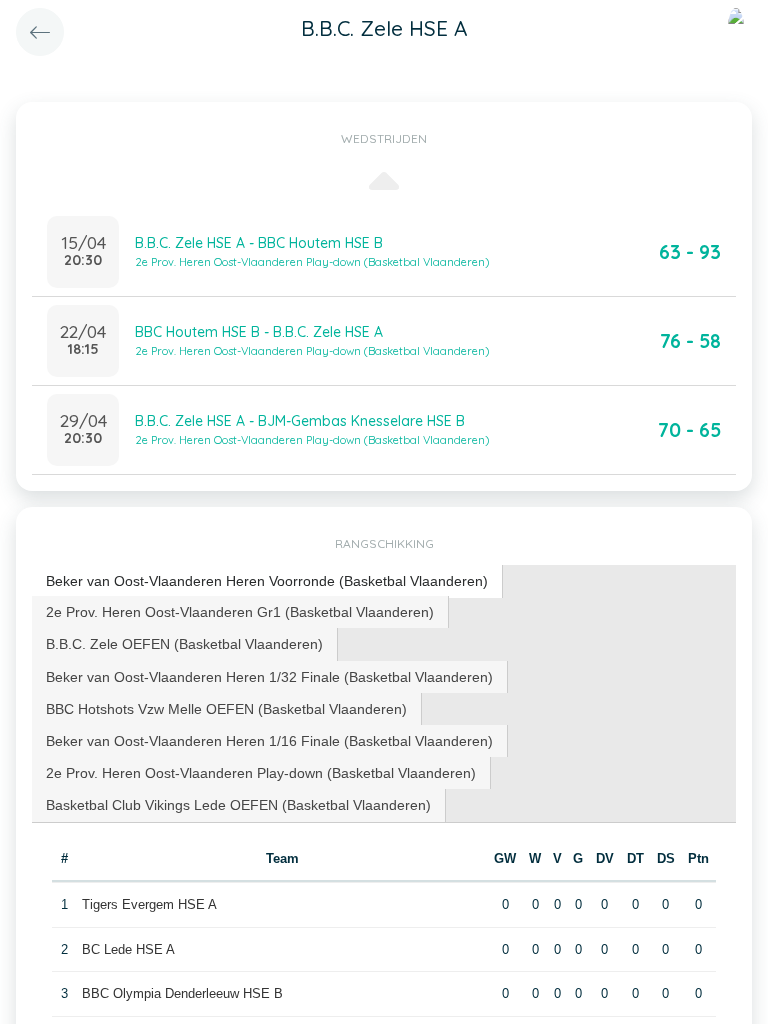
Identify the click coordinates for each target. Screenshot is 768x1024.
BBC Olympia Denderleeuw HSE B (182, 993)
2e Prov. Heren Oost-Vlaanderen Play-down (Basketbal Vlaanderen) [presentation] (261, 773)
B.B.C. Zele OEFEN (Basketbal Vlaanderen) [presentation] (184, 644)
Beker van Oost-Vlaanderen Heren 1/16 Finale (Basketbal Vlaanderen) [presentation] (269, 741)
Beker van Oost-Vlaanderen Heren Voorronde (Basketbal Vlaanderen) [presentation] (267, 581)
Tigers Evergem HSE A (149, 904)
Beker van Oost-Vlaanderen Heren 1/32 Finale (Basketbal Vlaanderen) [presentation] (269, 677)
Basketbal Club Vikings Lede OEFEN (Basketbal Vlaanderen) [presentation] (238, 805)
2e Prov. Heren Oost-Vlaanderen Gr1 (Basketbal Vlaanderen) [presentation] (240, 612)
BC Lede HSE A (128, 949)
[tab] (267, 581)
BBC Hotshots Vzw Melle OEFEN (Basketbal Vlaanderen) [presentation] (226, 709)
